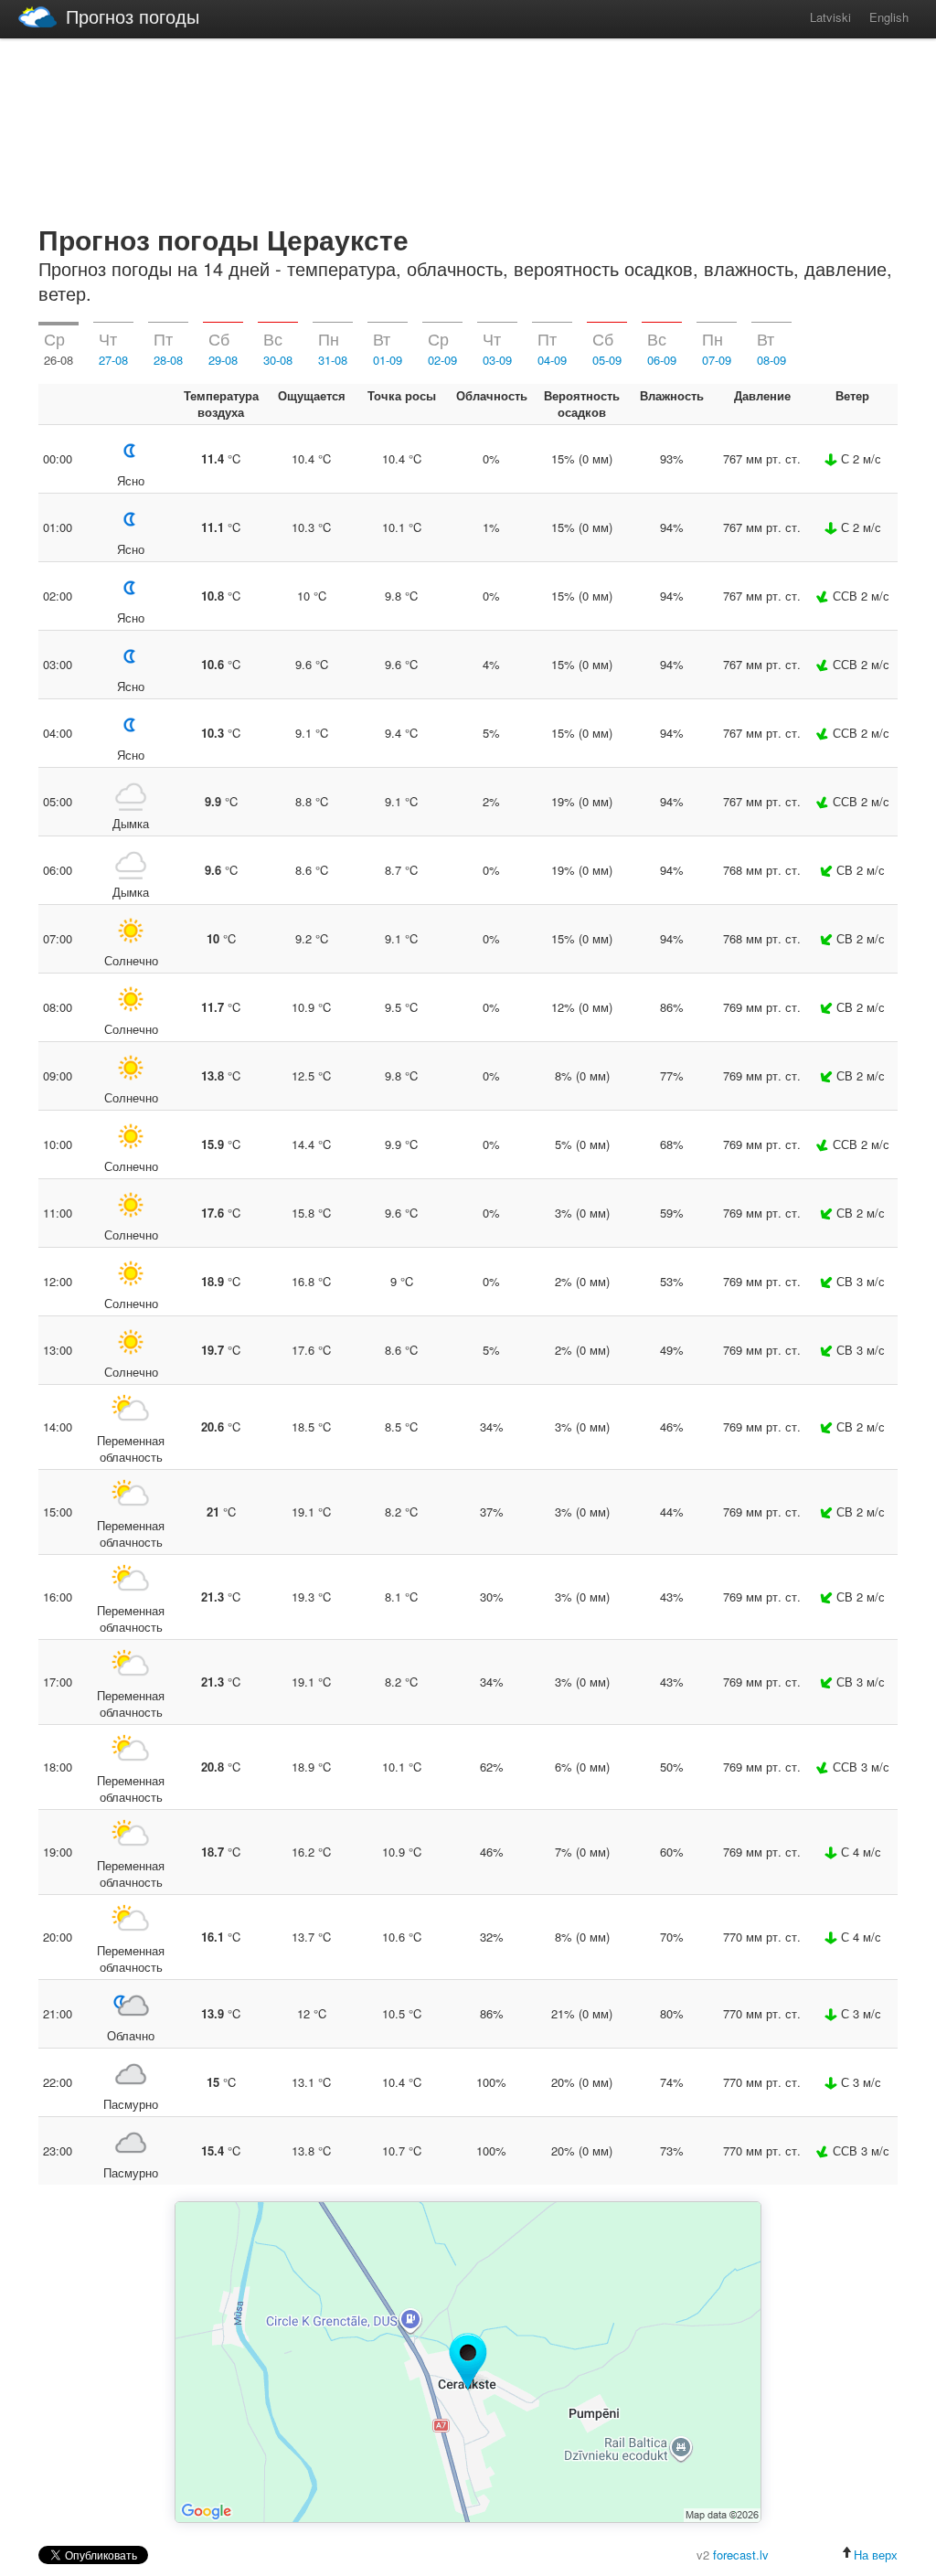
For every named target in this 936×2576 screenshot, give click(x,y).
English (889, 17)
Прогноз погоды (133, 16)
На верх (876, 2555)
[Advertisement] (468, 128)
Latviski (830, 17)
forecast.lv (741, 2555)
